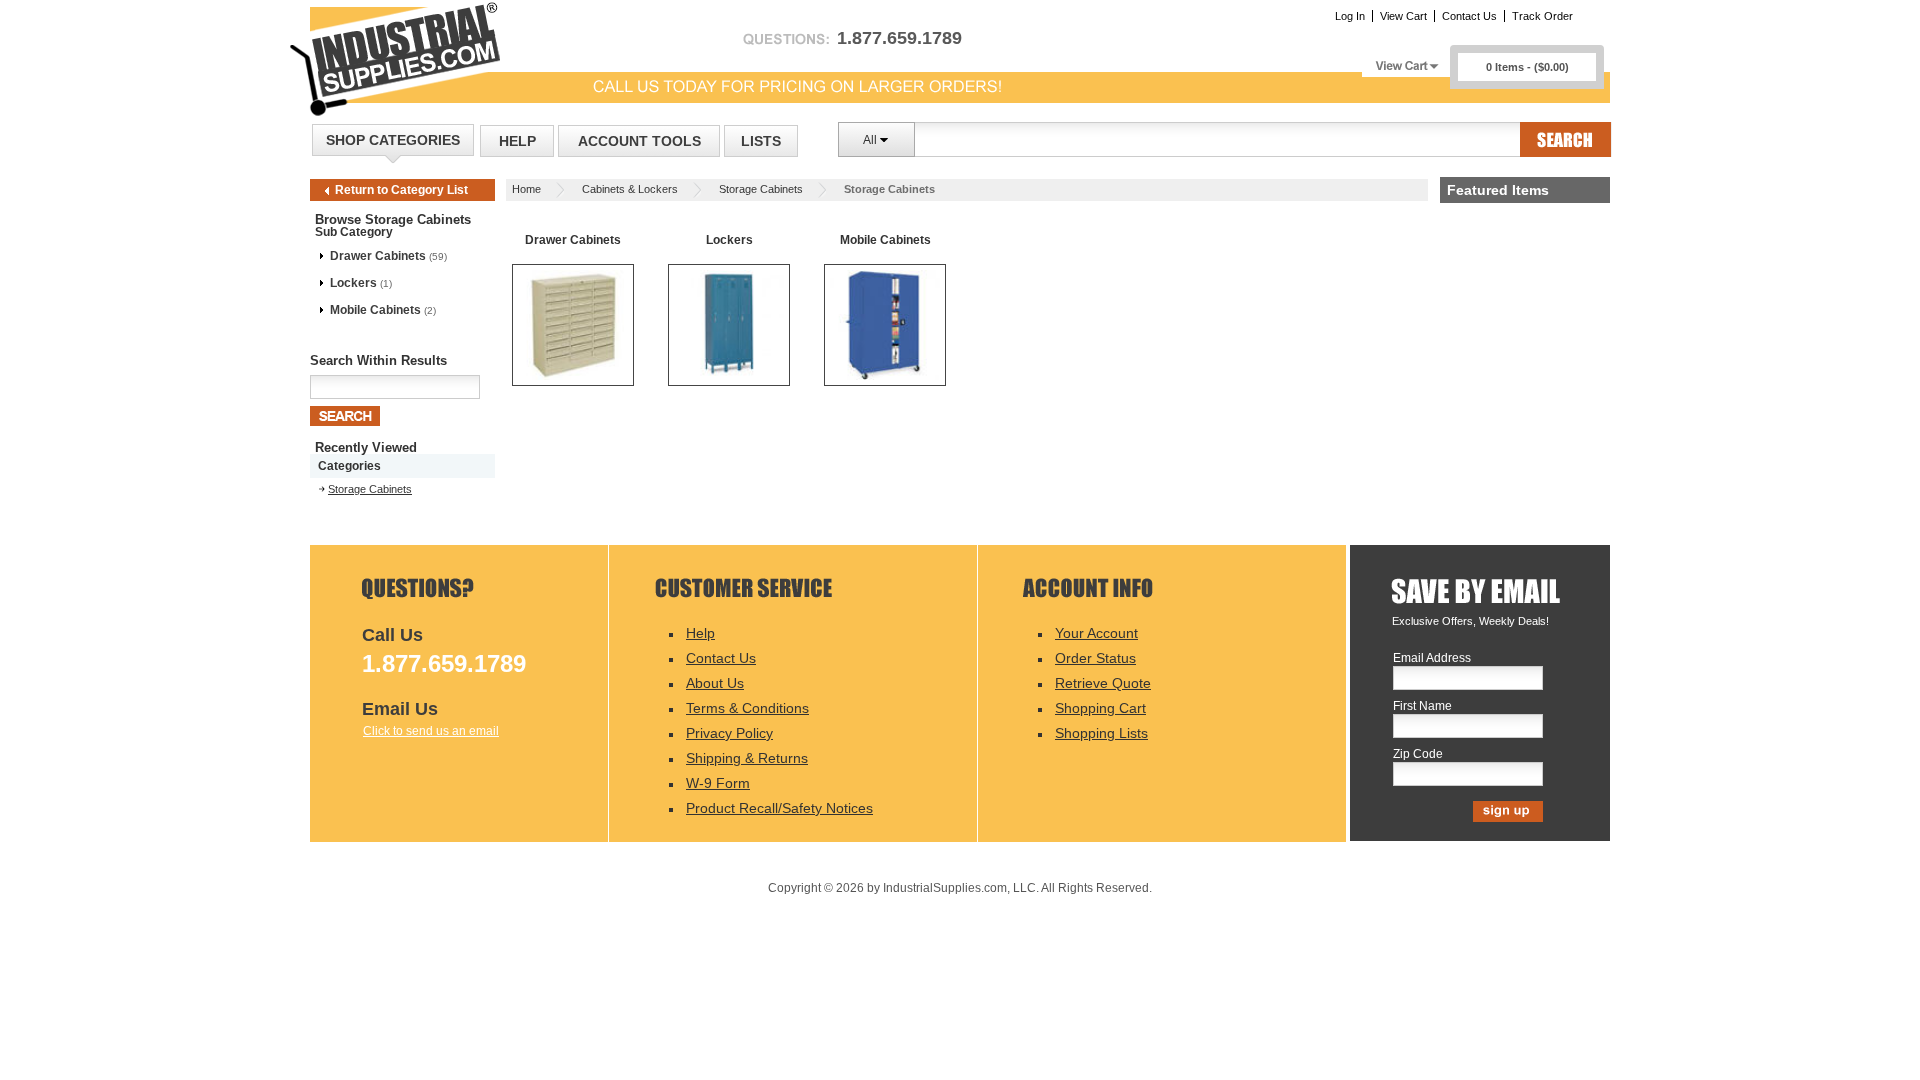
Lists (761, 141)
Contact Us (1469, 16)
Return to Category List (401, 190)
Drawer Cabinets (378, 256)
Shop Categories (393, 140)
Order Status (1095, 658)
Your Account (1096, 633)
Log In (1350, 16)
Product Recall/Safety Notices (779, 808)
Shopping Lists (1101, 733)
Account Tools (639, 141)
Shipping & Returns (747, 758)
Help (517, 141)
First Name (1422, 706)
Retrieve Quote (1103, 683)
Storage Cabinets (761, 189)
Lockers (353, 283)
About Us (715, 683)
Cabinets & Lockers (630, 189)
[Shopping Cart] (1406, 60)
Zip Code (1418, 754)
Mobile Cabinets (375, 310)
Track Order (1542, 16)
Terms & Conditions (747, 708)
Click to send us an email (431, 731)
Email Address (1432, 658)
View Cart (1403, 16)
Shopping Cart (1100, 708)
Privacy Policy (729, 733)
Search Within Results (378, 360)
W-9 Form (718, 783)
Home (526, 189)
